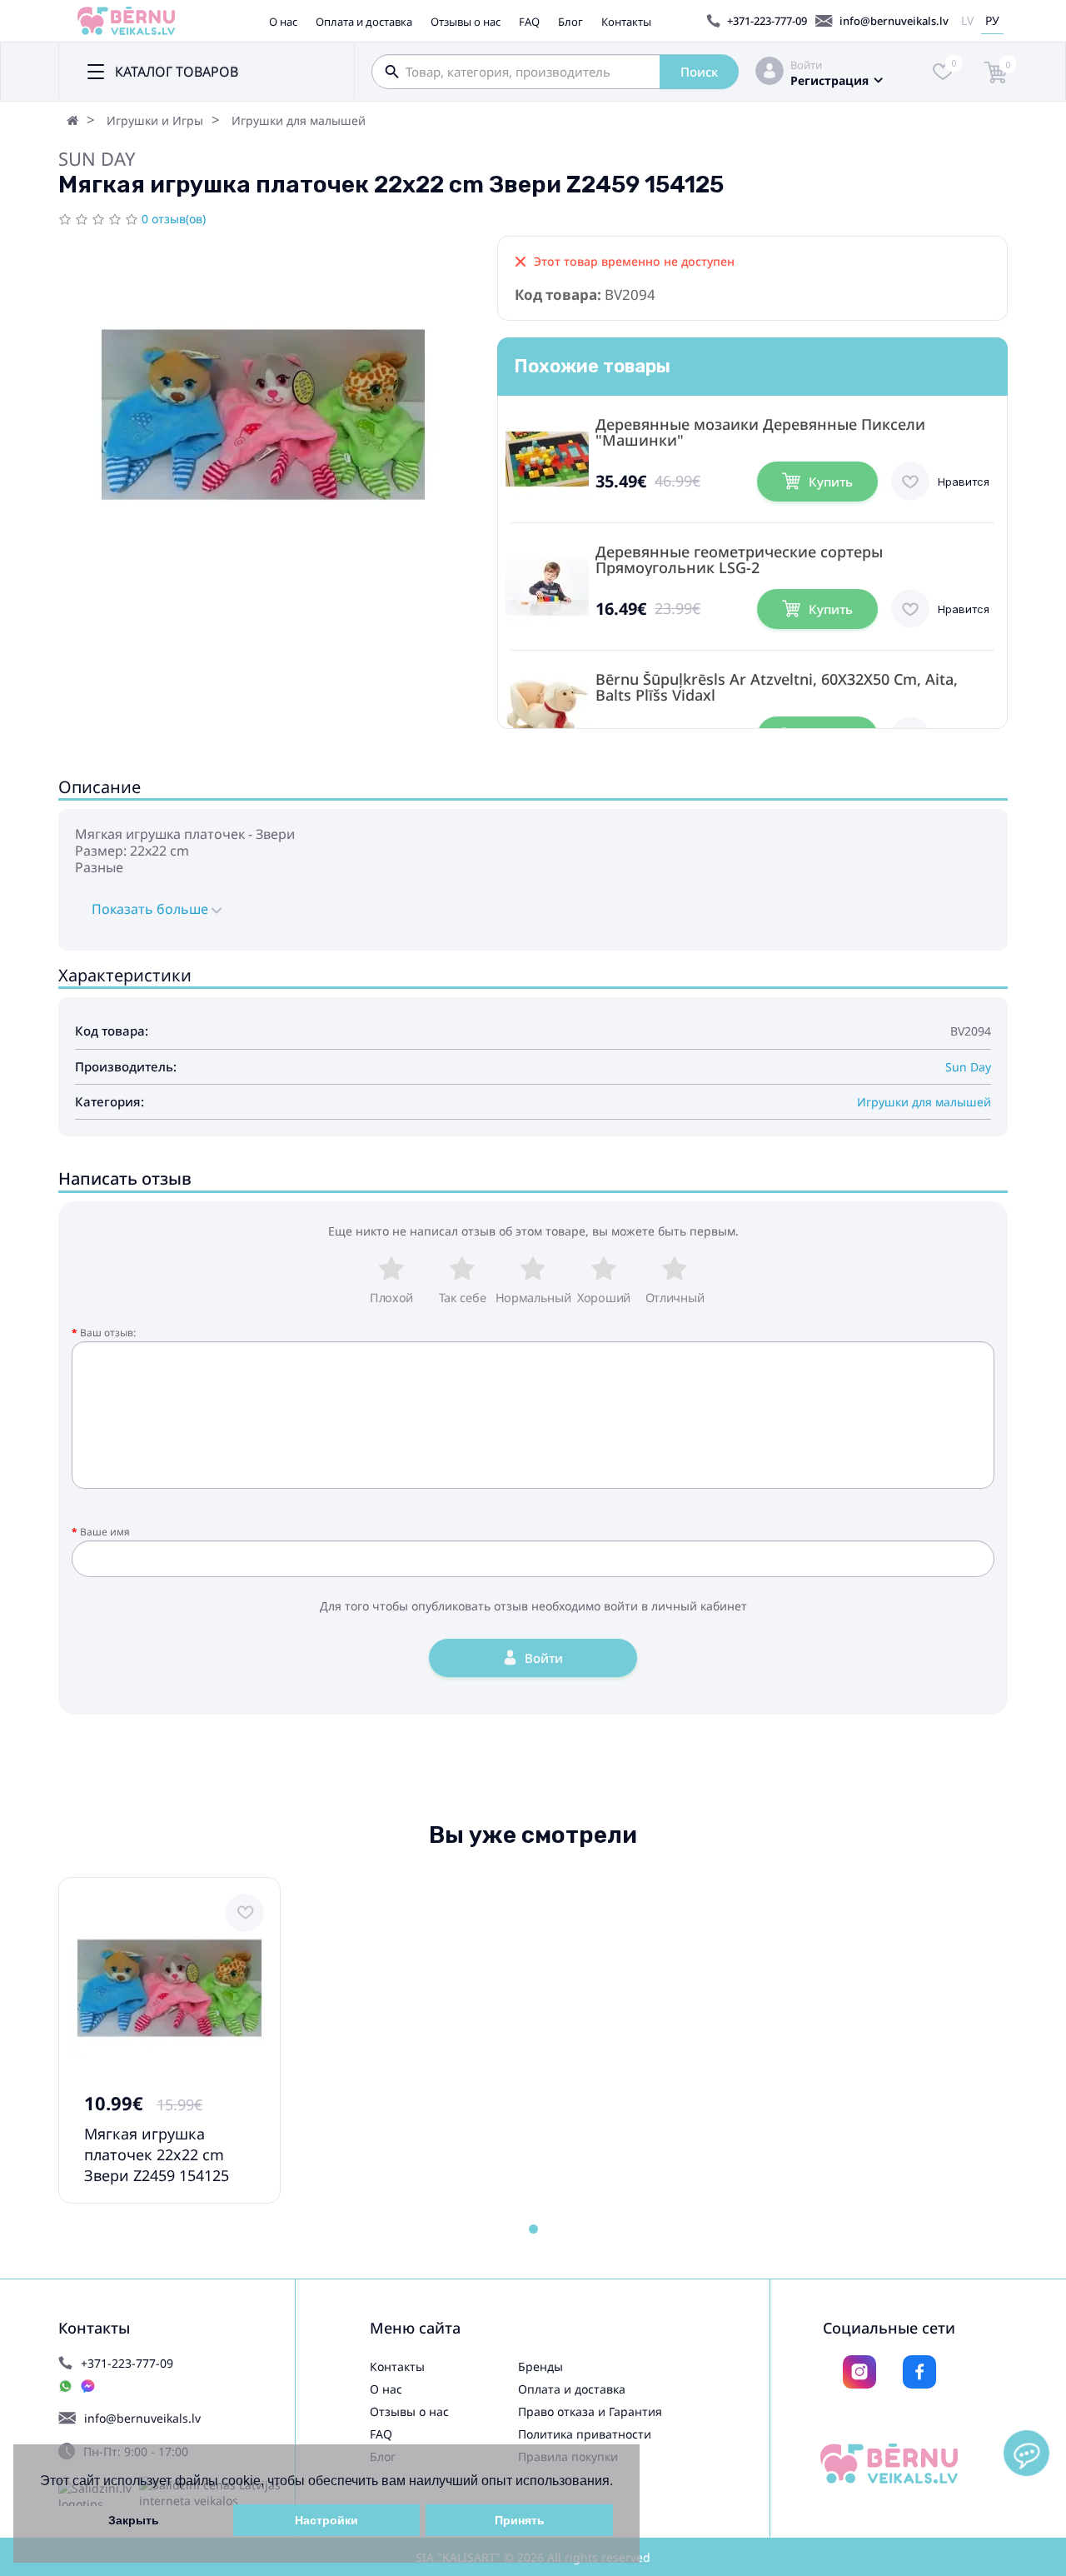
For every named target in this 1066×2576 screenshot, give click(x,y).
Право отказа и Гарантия (590, 2411)
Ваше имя (105, 1532)
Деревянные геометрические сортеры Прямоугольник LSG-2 (739, 560)
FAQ (529, 22)
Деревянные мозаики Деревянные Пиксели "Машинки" (760, 432)
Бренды (540, 2366)
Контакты (626, 22)
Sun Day (97, 158)
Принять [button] (520, 2520)
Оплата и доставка (364, 22)
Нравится (964, 482)
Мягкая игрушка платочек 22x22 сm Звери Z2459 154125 (157, 2154)
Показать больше (152, 909)
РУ (992, 20)
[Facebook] (919, 2372)
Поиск (699, 72)
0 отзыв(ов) (174, 219)
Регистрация (829, 80)
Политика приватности (585, 2434)
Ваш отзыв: (108, 1333)
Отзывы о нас (466, 22)
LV (967, 20)
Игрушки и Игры (155, 120)
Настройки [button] (326, 2520)
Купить (831, 482)
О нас (283, 22)
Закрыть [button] (134, 2520)
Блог (570, 22)
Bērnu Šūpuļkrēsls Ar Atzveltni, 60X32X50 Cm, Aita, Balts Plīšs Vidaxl (777, 687)
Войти (806, 65)
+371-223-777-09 (767, 21)
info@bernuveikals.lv (894, 21)
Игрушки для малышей (299, 120)
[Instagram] (859, 2372)
